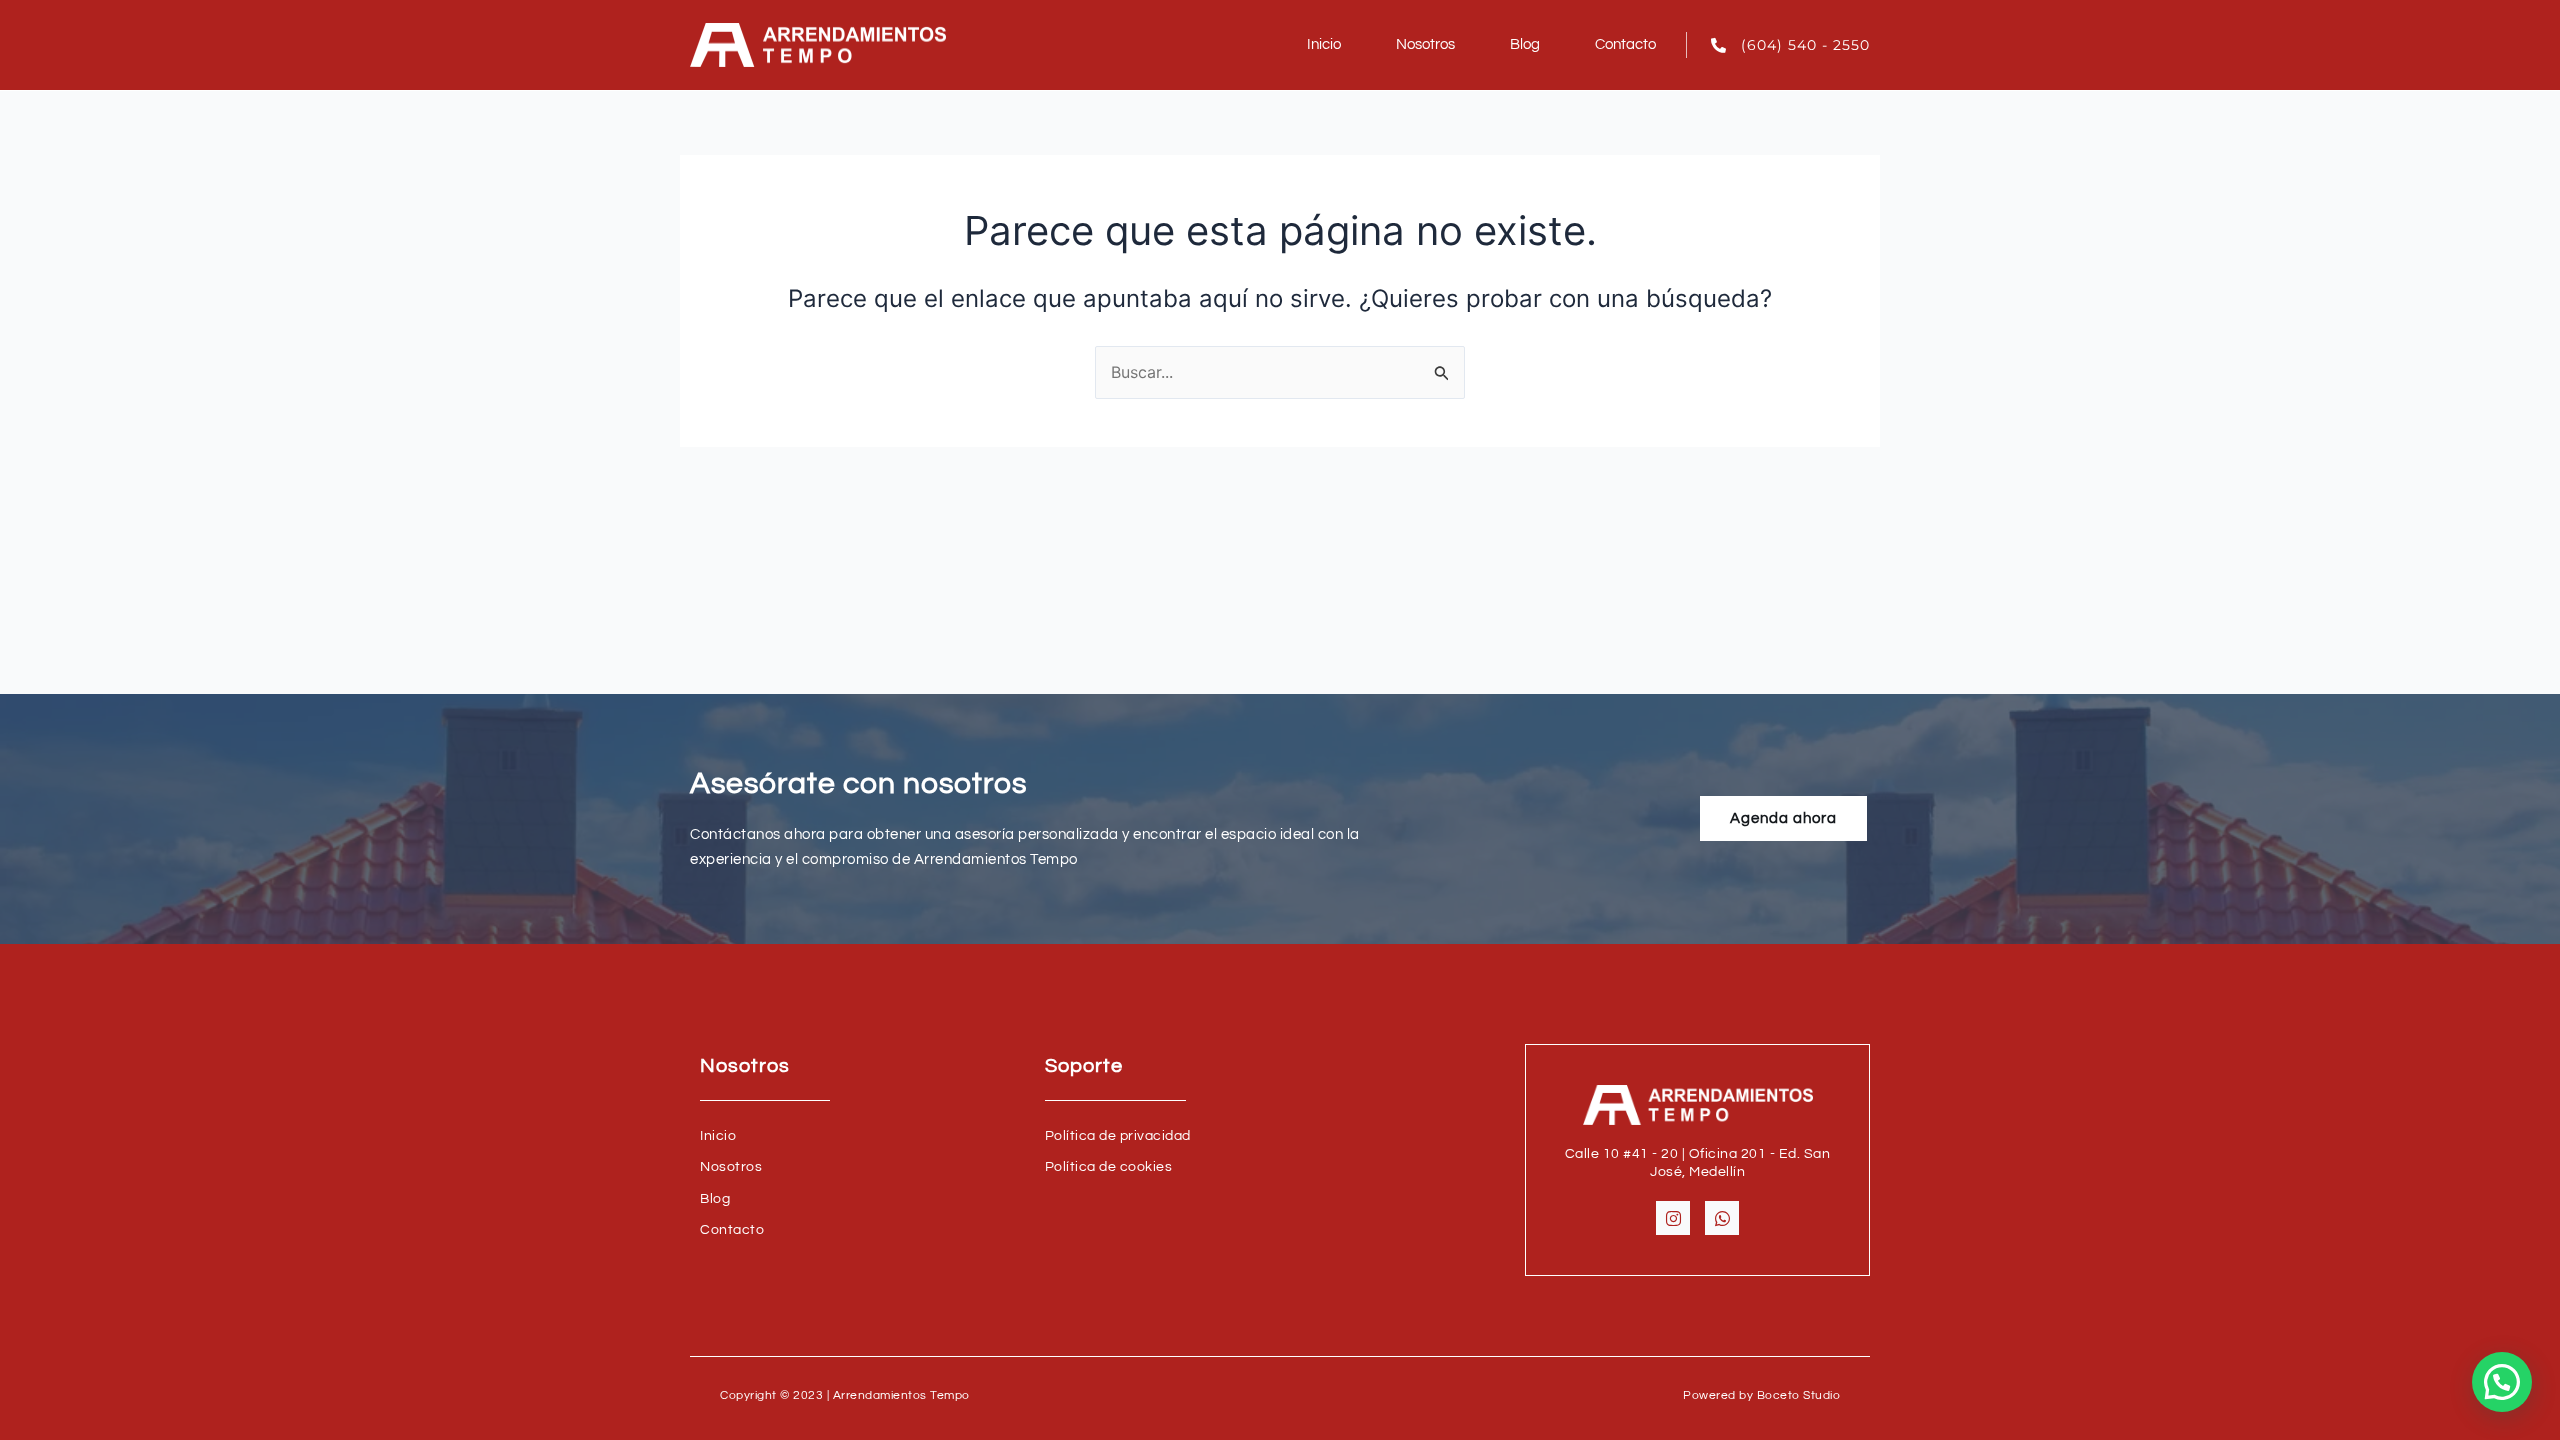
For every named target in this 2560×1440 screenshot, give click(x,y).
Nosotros (1425, 44)
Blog (1525, 44)
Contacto (1625, 44)
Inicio (1324, 44)
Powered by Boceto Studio (1761, 1395)
